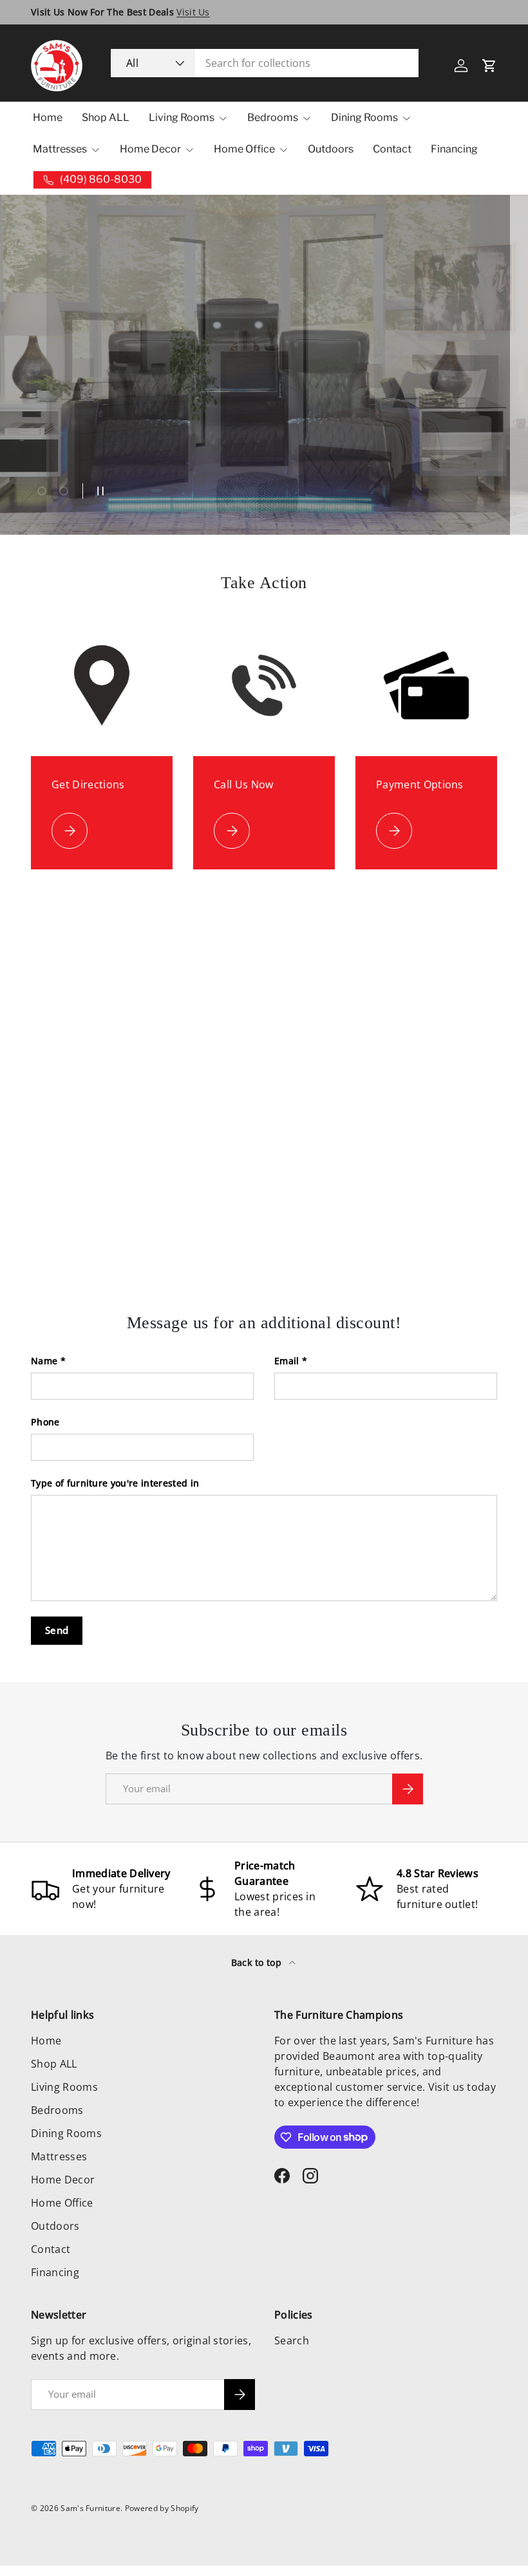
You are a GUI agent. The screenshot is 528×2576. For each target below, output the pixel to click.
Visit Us (193, 12)
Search (292, 2340)
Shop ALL (106, 117)
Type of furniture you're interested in (115, 1483)
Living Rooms (64, 2087)
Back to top (258, 1962)
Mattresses (59, 2156)
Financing (454, 149)
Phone (45, 1422)
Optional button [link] (83, 434)
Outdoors (331, 149)
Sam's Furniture (90, 2508)
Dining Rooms (66, 2133)
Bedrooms (57, 2110)
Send (57, 1630)
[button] (489, 66)
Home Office (62, 2203)
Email (287, 1361)
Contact (392, 149)
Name (44, 1361)
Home (48, 117)
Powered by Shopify (162, 2508)
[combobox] (265, 63)
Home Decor (63, 2180)
